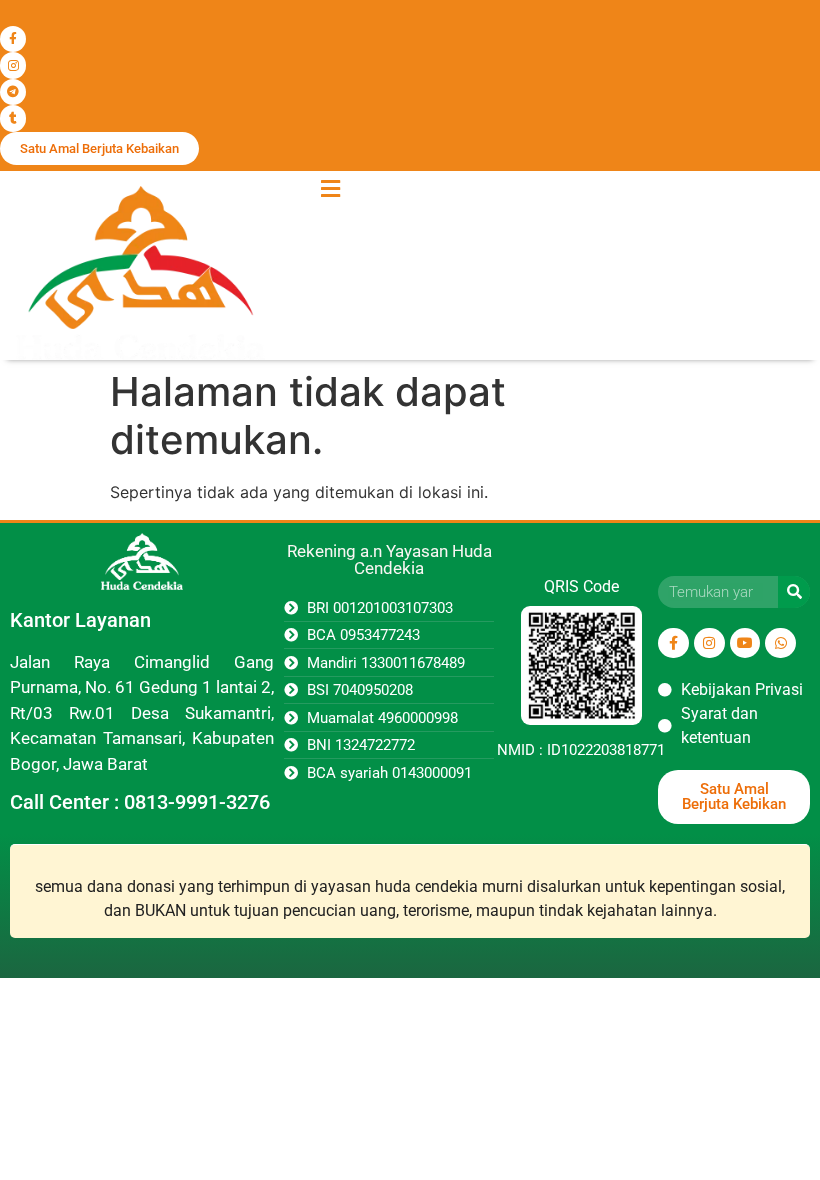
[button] (330, 189)
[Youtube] (745, 643)
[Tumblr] (13, 118)
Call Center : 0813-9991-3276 (140, 802)
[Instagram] (13, 65)
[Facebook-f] (13, 39)
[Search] (794, 592)
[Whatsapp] (780, 643)
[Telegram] (13, 92)
